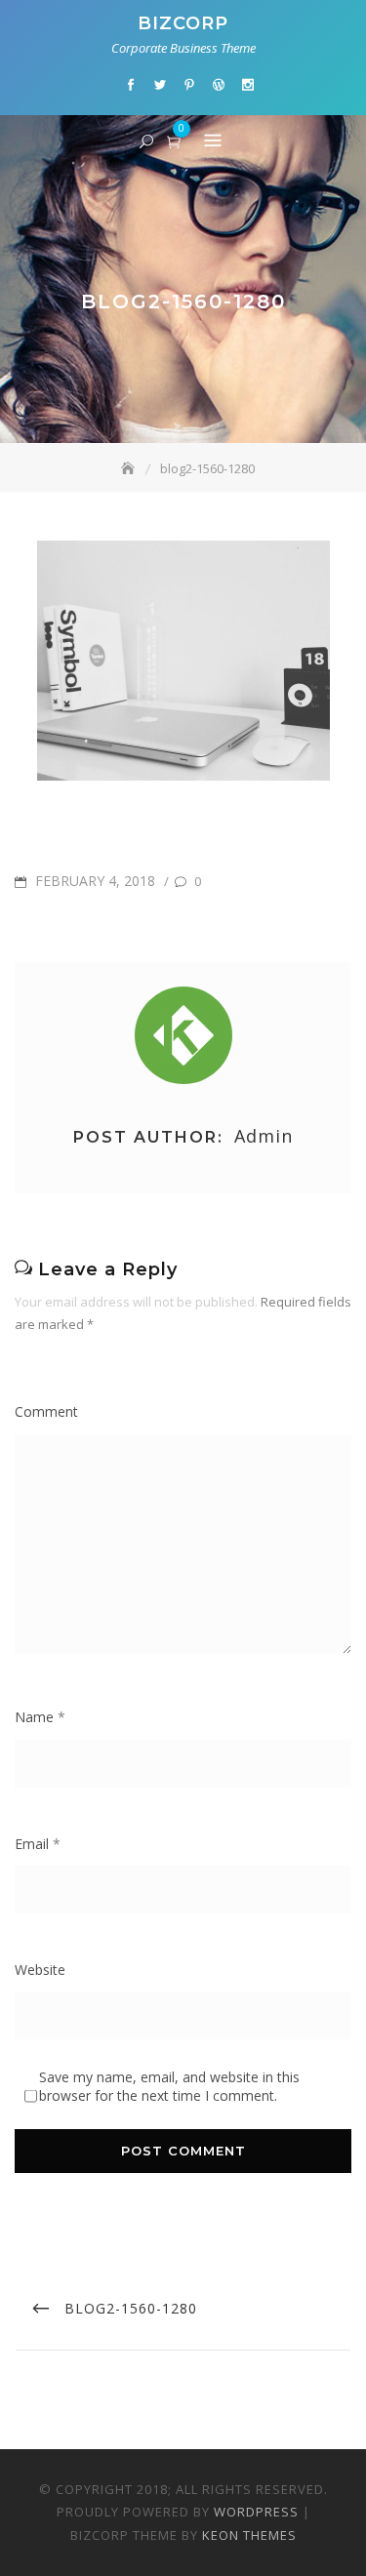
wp (219, 85)
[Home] (130, 468)
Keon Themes (249, 2535)
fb (131, 85)
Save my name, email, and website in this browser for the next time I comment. (169, 2086)
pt (189, 85)
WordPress (256, 2512)
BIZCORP (183, 23)
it (248, 85)
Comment (46, 1411)
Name (40, 1717)
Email (38, 1844)
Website (40, 1970)
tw (160, 85)
